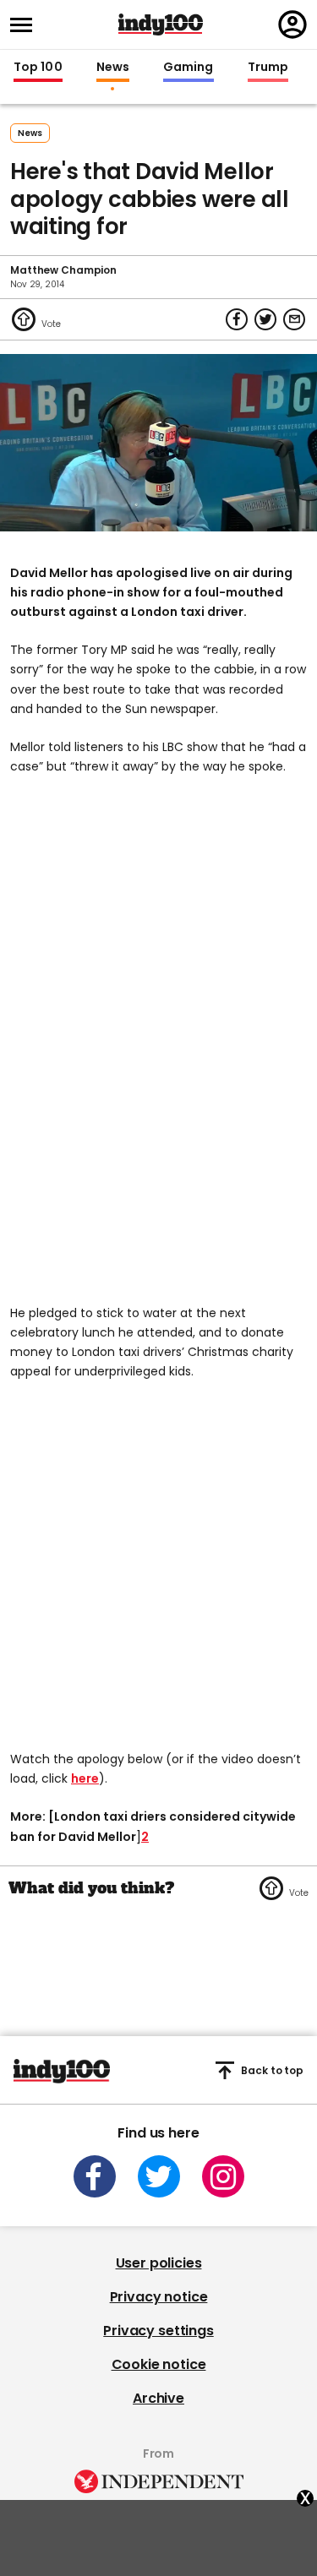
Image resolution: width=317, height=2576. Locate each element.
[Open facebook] (95, 2176)
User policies (159, 2263)
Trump (268, 68)
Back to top (272, 2070)
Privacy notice (159, 2297)
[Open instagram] (223, 2176)
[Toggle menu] (26, 25)
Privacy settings (158, 2331)
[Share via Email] (294, 319)
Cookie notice (159, 2364)
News (113, 68)
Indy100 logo (161, 25)
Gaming (189, 68)
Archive (158, 2398)
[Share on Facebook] (237, 319)
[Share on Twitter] (265, 319)
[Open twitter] (159, 2176)
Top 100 (38, 68)
